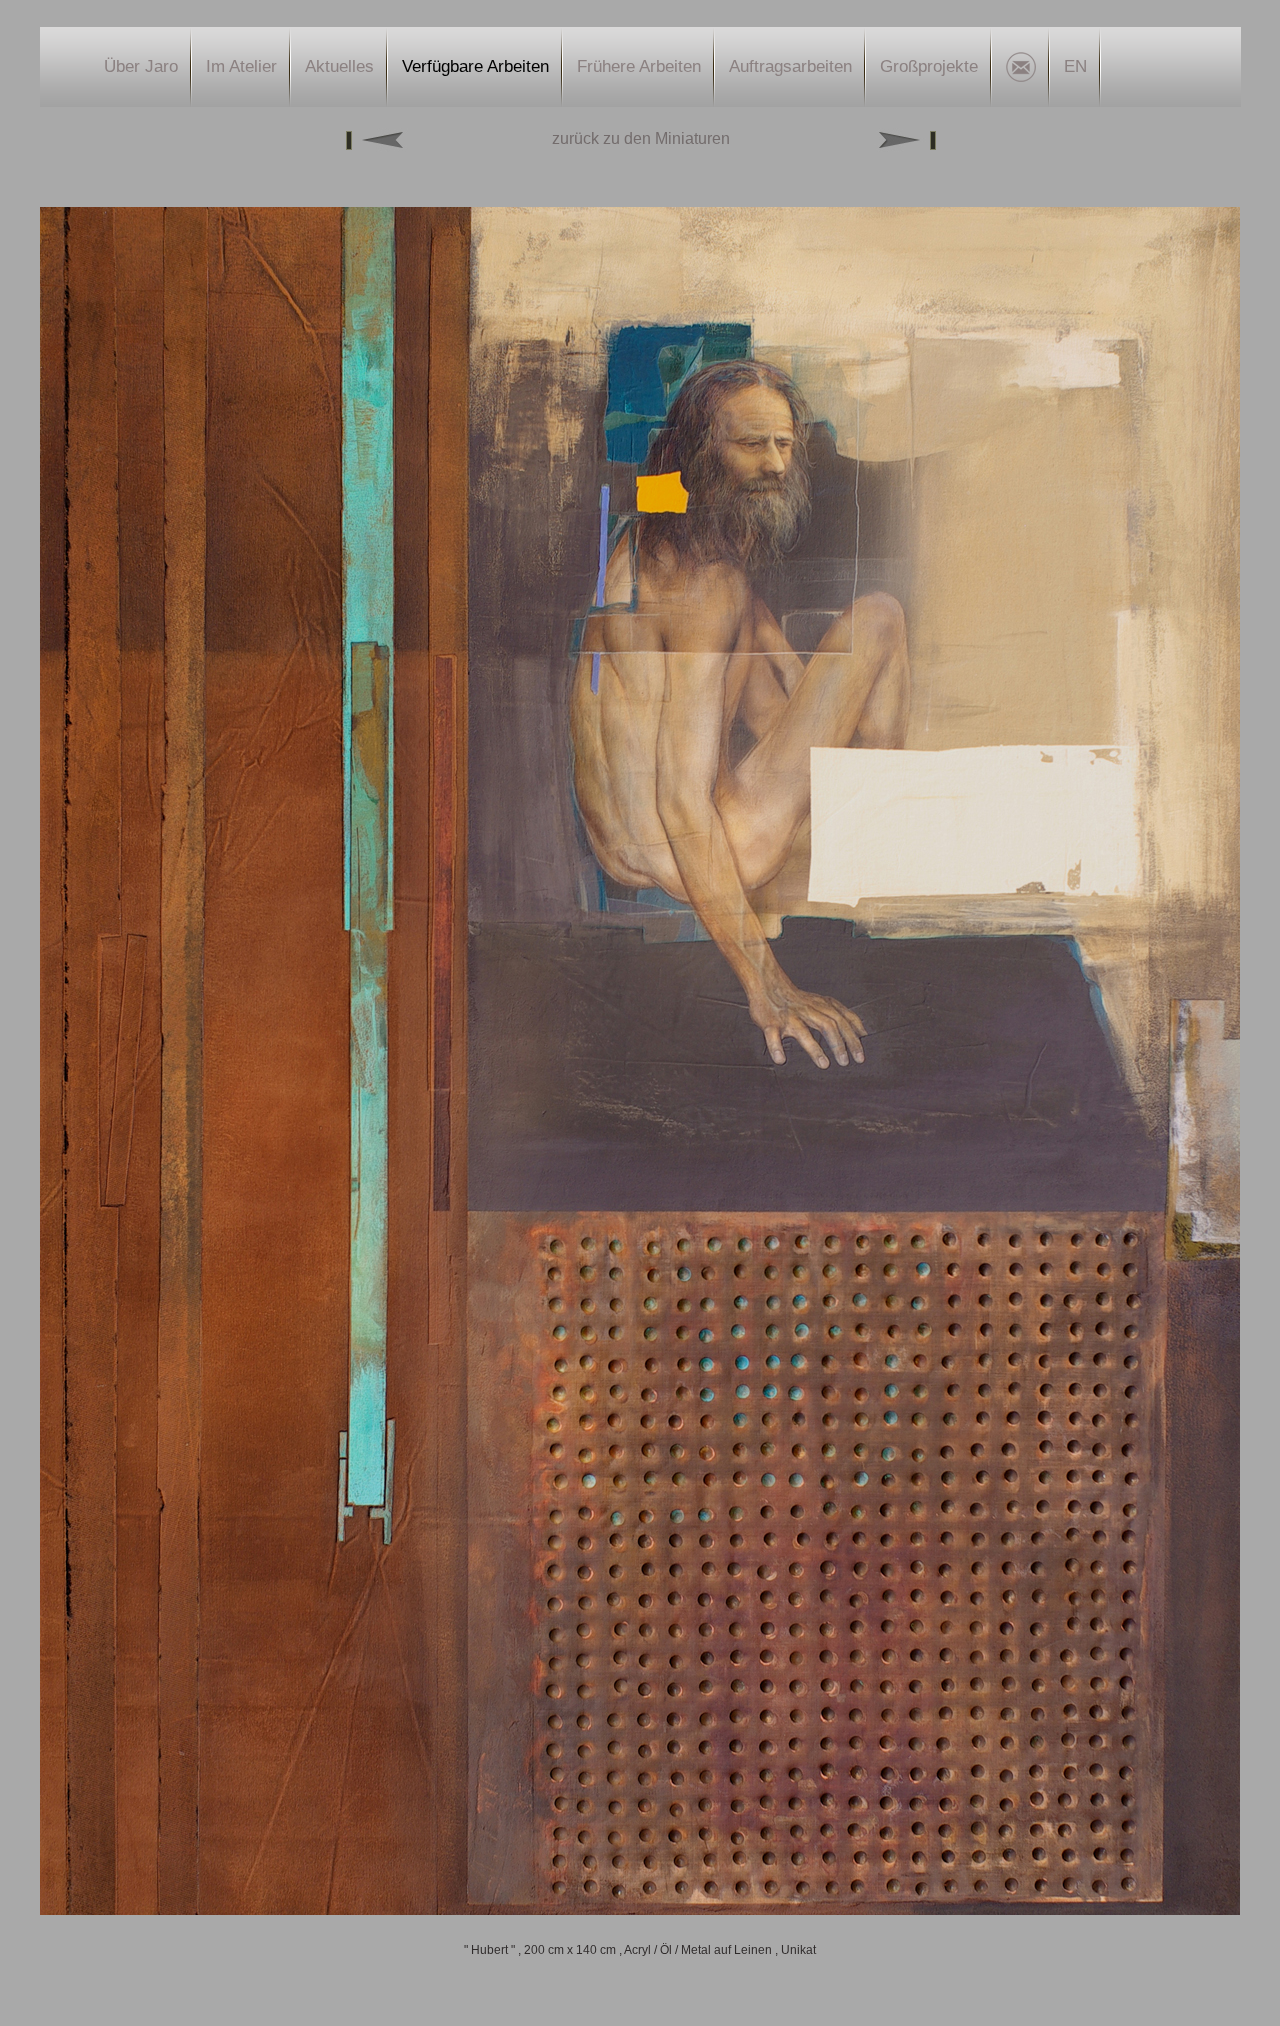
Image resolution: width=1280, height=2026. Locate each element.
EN (1075, 66)
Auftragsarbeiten (790, 66)
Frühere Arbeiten (639, 66)
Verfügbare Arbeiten (475, 66)
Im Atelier (241, 66)
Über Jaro (141, 66)
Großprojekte (929, 66)
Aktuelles (339, 66)
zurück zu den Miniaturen (641, 138)
